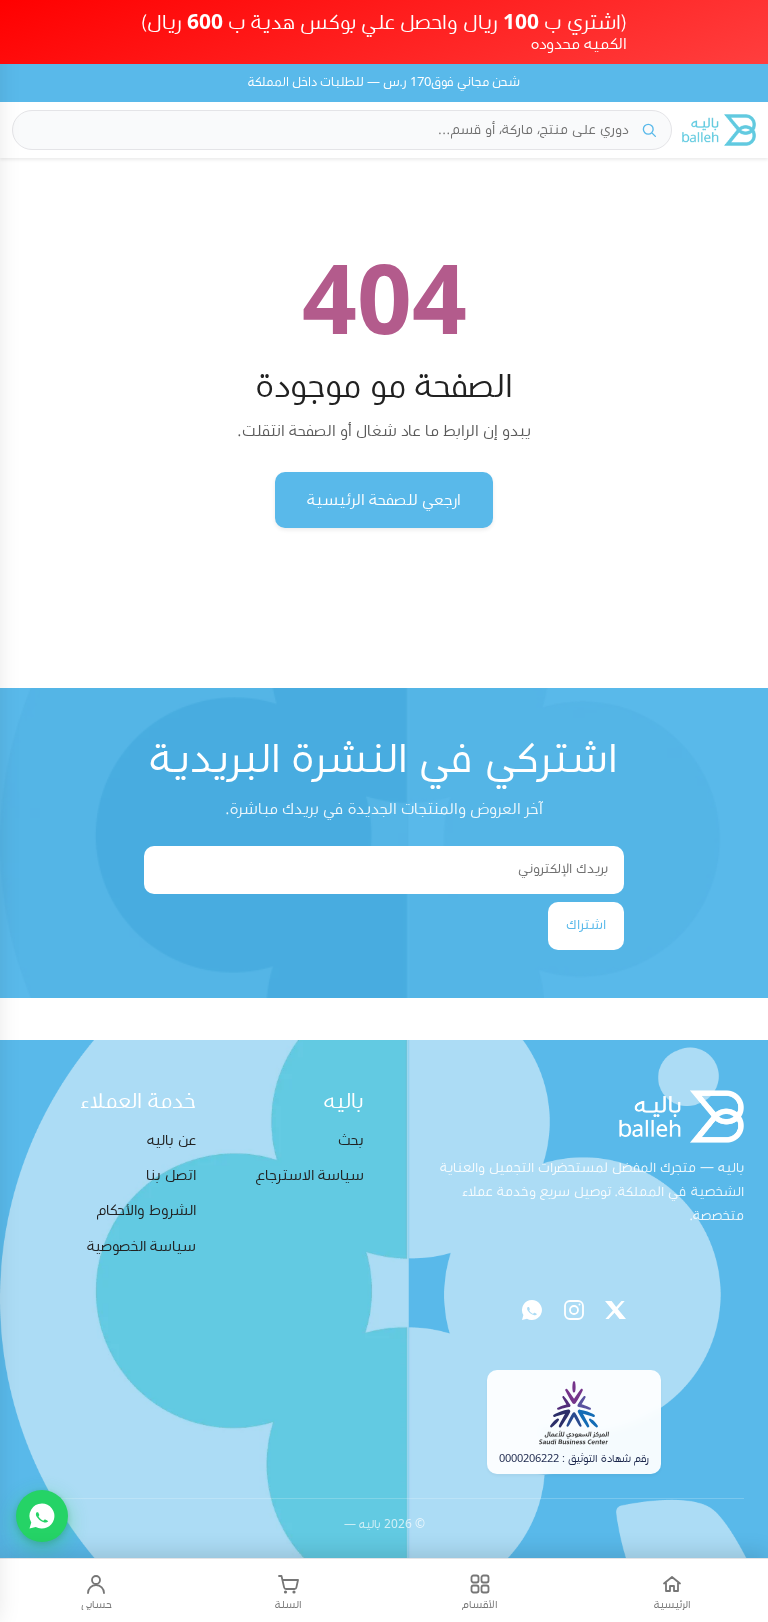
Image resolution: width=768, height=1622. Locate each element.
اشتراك (586, 925)
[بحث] (649, 130)
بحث (351, 1140)
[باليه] (719, 130)
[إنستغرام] (574, 1310)
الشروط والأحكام (146, 1210)
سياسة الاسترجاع (310, 1175)
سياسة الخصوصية (141, 1246)
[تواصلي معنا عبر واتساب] (42, 1516)
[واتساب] (532, 1310)
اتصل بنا (171, 1175)
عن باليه (171, 1140)
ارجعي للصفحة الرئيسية (384, 500)
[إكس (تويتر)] (616, 1310)
